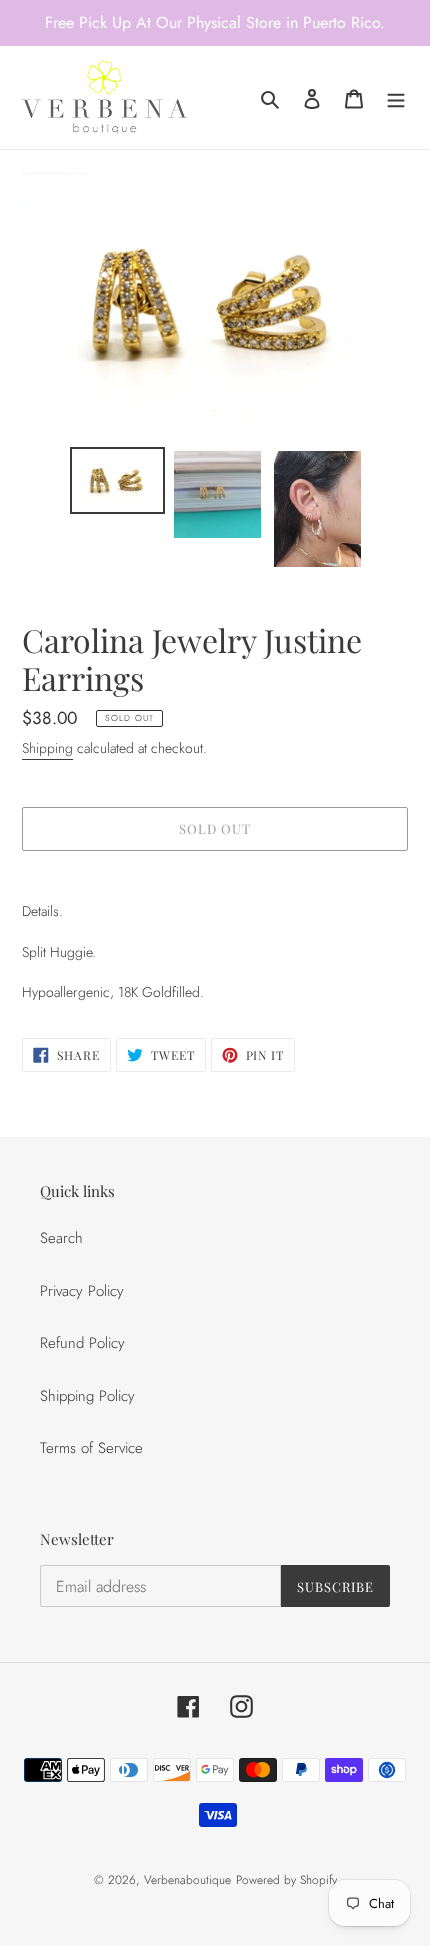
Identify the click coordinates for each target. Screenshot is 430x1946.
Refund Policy (82, 1343)
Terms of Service (91, 1448)
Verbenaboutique (187, 1880)
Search (61, 1238)
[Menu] (396, 97)
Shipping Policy (87, 1396)
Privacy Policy (82, 1291)
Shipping (47, 748)
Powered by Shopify (286, 1880)
